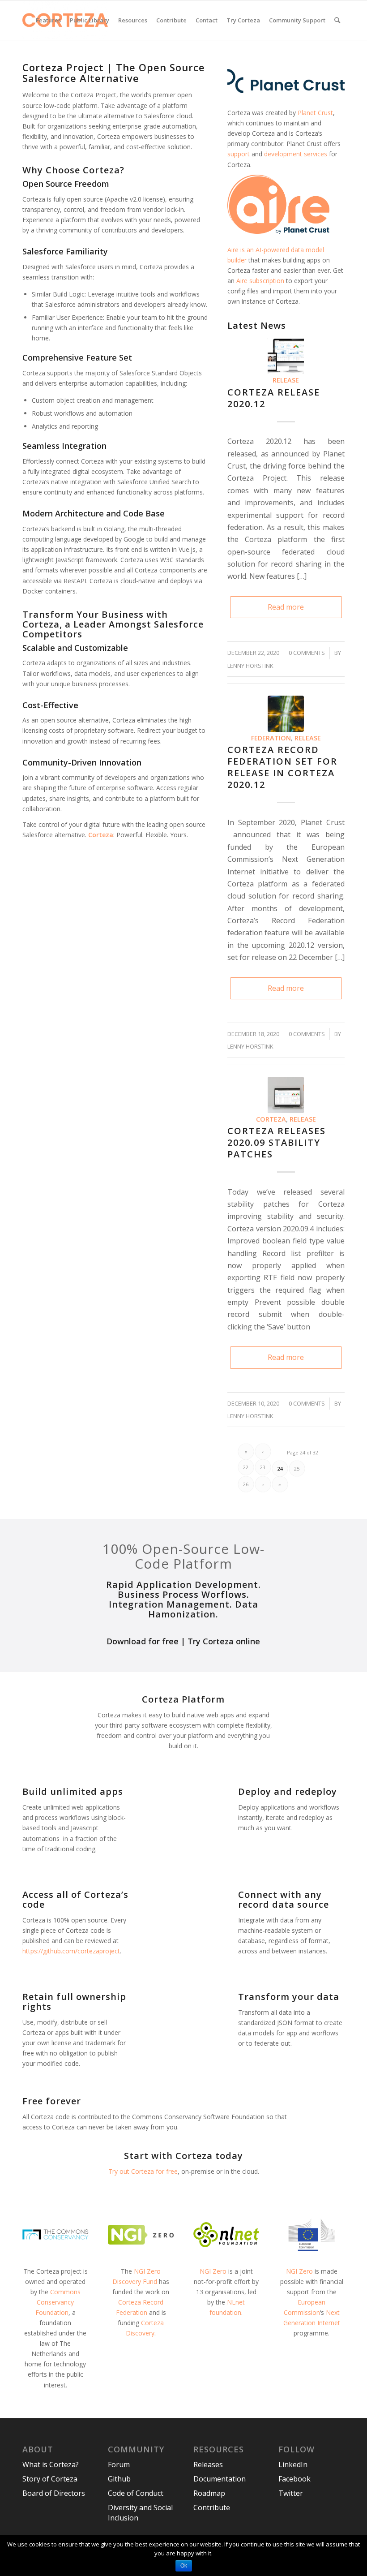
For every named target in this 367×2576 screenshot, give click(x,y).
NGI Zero (213, 2271)
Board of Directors (54, 2493)
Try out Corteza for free (143, 2171)
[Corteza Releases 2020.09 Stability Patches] (286, 1095)
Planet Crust (315, 113)
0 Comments (307, 653)
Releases (208, 2464)
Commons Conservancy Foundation (58, 2302)
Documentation (220, 2479)
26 (246, 1484)
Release (286, 380)
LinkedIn (293, 2464)
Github (119, 2479)
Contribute (212, 2507)
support (239, 154)
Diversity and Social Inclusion (140, 2513)
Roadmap (209, 2493)
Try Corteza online (224, 1641)
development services (296, 154)
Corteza (271, 1119)
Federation (271, 738)
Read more (286, 607)
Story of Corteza (50, 2479)
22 (246, 1467)
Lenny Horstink (250, 666)
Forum (119, 2464)
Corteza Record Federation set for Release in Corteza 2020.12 (282, 767)
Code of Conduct (136, 2493)
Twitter (291, 2493)
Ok (184, 2566)
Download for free (143, 1641)
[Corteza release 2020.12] (286, 356)
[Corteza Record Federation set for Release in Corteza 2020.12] (286, 714)
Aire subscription (260, 281)
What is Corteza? (51, 2464)
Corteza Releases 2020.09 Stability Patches (277, 1142)
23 (263, 1467)
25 (297, 1469)
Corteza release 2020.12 (274, 398)
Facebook (294, 2479)
